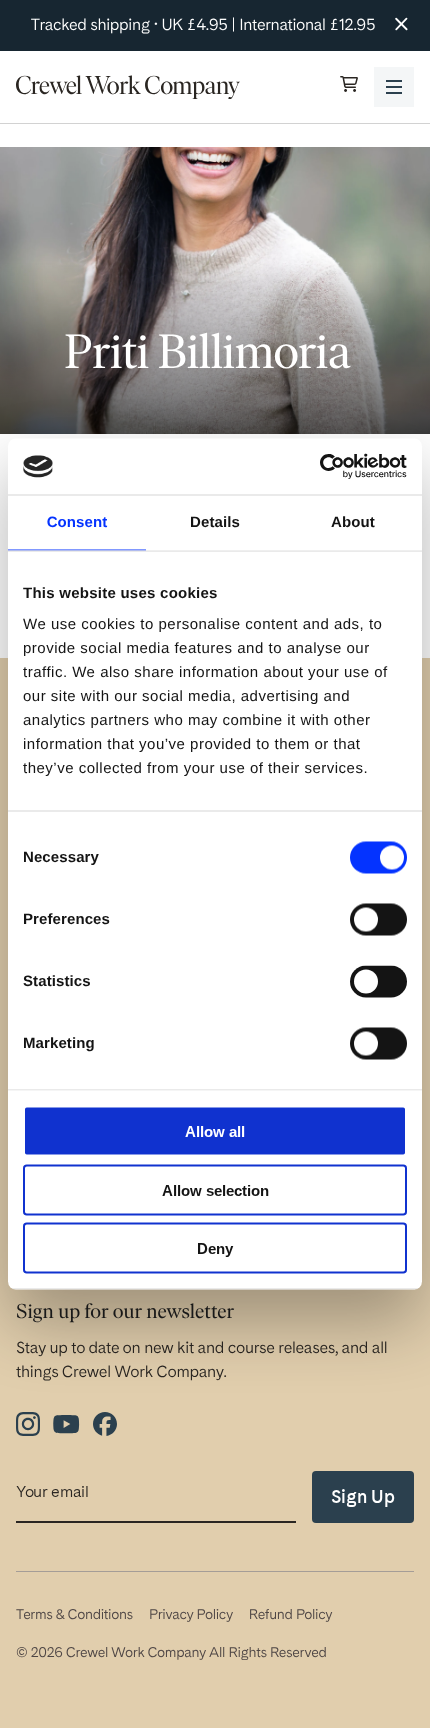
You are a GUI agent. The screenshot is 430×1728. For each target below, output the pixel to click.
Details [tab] (215, 521)
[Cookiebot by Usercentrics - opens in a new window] (319, 467)
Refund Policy (290, 1615)
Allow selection (215, 1189)
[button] (349, 86)
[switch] (378, 920)
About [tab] (353, 521)
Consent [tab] (77, 521)
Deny (215, 1248)
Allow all (215, 1131)
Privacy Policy (191, 1615)
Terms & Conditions (74, 1615)
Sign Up (363, 1496)
